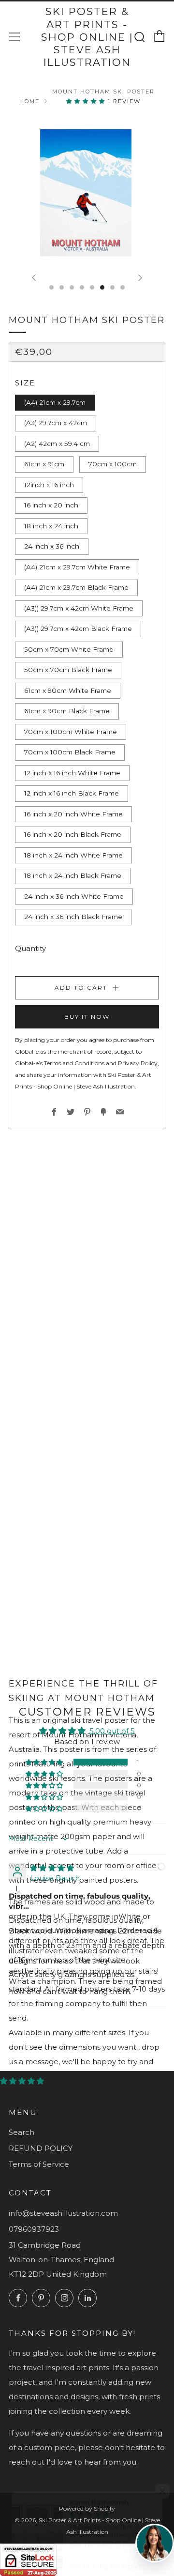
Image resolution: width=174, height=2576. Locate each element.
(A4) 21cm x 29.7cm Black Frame (76, 587)
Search (22, 2132)
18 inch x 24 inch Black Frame (73, 875)
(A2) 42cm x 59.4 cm (57, 444)
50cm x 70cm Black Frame (68, 670)
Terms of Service (39, 2164)
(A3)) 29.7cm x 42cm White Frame (79, 608)
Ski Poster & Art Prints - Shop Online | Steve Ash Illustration (87, 37)
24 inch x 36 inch (52, 546)
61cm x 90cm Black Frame (67, 711)
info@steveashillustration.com (63, 2213)
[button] (87, 101)
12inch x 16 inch (49, 485)
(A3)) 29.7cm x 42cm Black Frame (78, 629)
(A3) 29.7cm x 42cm (56, 423)
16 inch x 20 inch (51, 505)
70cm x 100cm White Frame (71, 732)
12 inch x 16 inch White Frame (72, 773)
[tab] (51, 287)
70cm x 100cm (113, 464)
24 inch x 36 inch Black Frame (73, 917)
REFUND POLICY (41, 2148)
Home (29, 101)
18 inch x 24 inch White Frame (73, 855)
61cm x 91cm (44, 464)
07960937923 (34, 2229)
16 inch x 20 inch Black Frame (73, 834)
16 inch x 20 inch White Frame (73, 814)
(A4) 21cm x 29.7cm (55, 402)
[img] (52, 1868)
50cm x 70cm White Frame (69, 649)
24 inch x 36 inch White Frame (74, 896)
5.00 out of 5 (112, 1731)
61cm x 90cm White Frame (68, 690)
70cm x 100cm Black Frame (70, 752)
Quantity (30, 948)
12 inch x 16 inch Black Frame (72, 793)
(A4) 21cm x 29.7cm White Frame (77, 567)
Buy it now (87, 1017)
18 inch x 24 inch (51, 526)
